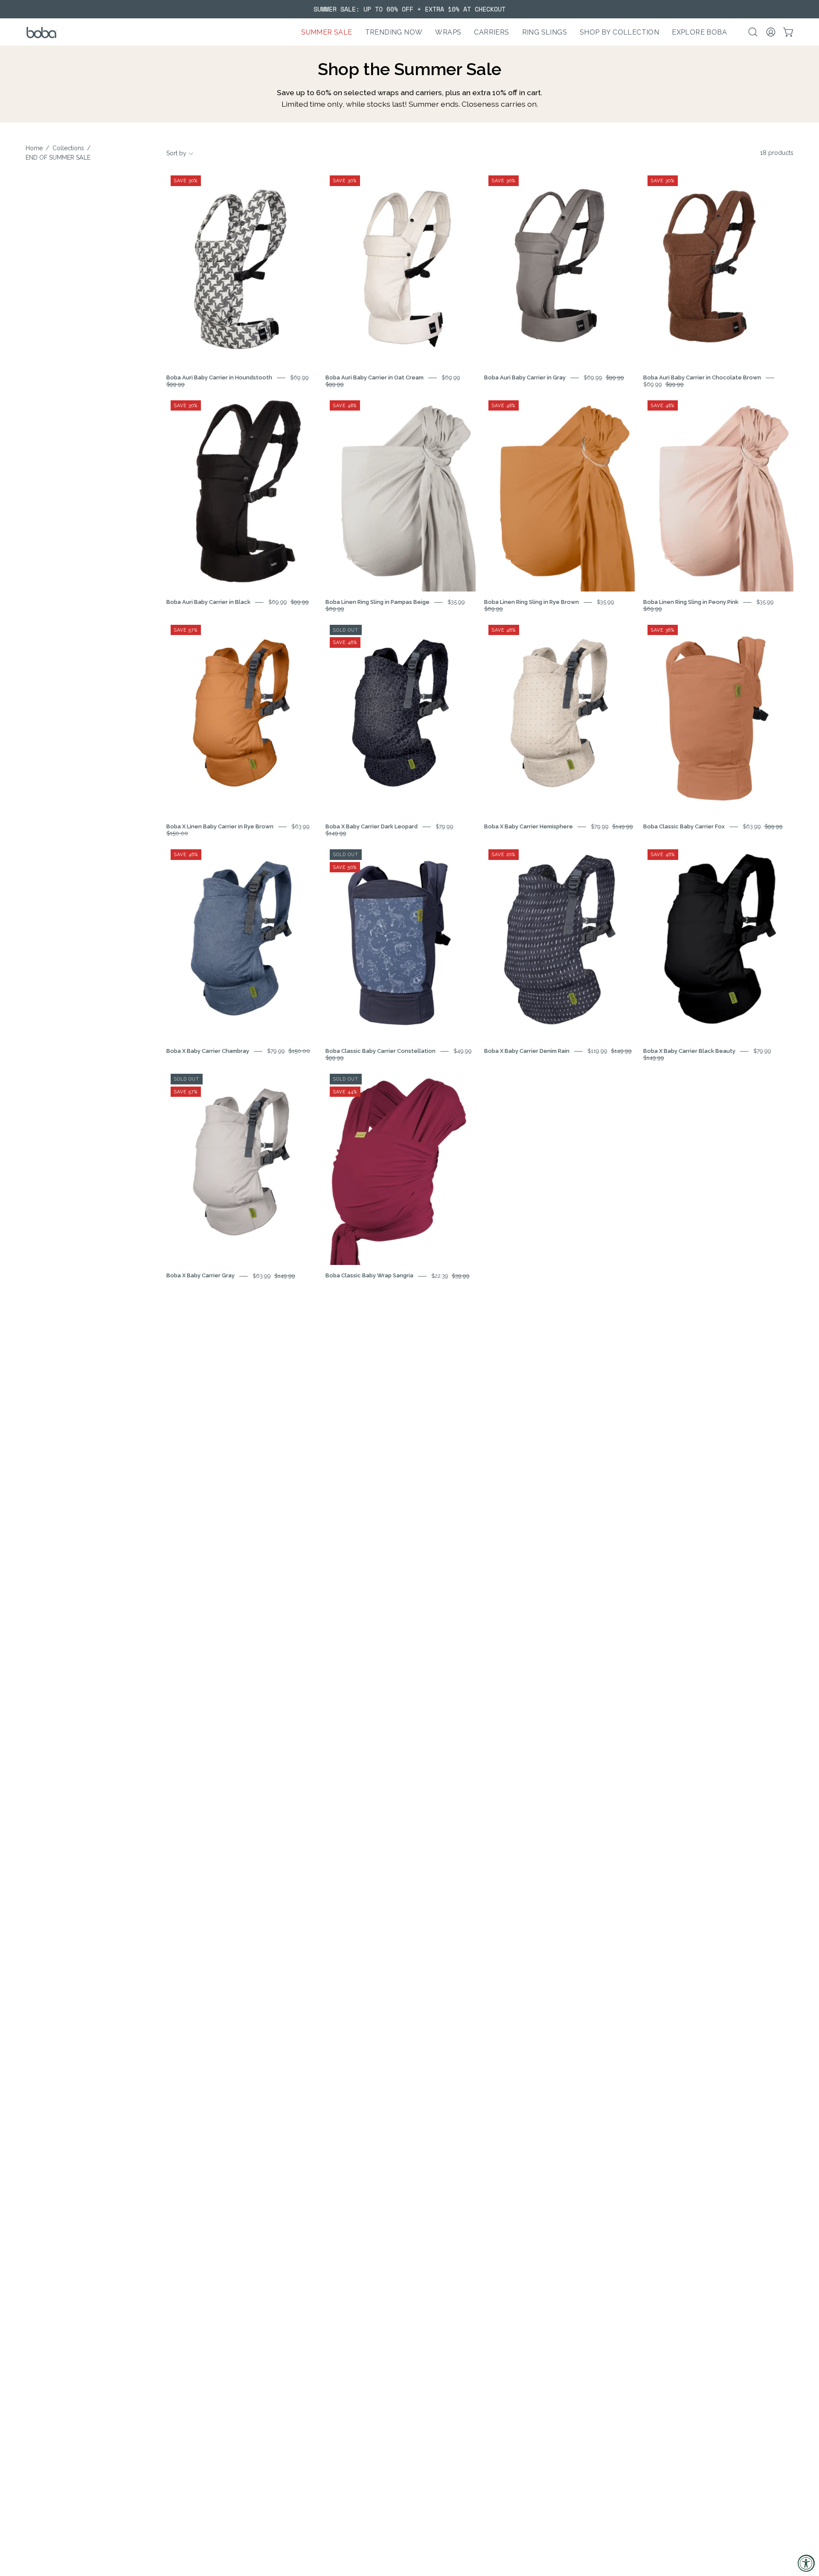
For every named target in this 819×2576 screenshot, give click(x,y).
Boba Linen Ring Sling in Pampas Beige (378, 602)
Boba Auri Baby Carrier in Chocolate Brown (702, 377)
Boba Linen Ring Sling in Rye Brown (531, 602)
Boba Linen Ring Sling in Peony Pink (691, 602)
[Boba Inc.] (43, 32)
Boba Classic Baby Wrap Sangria (369, 1276)
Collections (68, 148)
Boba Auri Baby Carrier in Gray (525, 377)
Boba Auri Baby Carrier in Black (208, 602)
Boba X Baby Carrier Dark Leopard (372, 826)
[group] (409, 9)
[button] (394, 32)
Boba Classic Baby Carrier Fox (684, 826)
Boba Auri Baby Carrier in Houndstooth (219, 377)
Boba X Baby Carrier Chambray (208, 1051)
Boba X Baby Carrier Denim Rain (527, 1051)
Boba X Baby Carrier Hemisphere (529, 826)
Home (34, 148)
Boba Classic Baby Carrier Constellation (380, 1051)
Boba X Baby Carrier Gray (200, 1276)
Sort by (176, 153)
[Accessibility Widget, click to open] (806, 2563)
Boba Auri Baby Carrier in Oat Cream (375, 377)
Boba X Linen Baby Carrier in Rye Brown (220, 826)
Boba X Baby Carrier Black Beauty (689, 1051)
